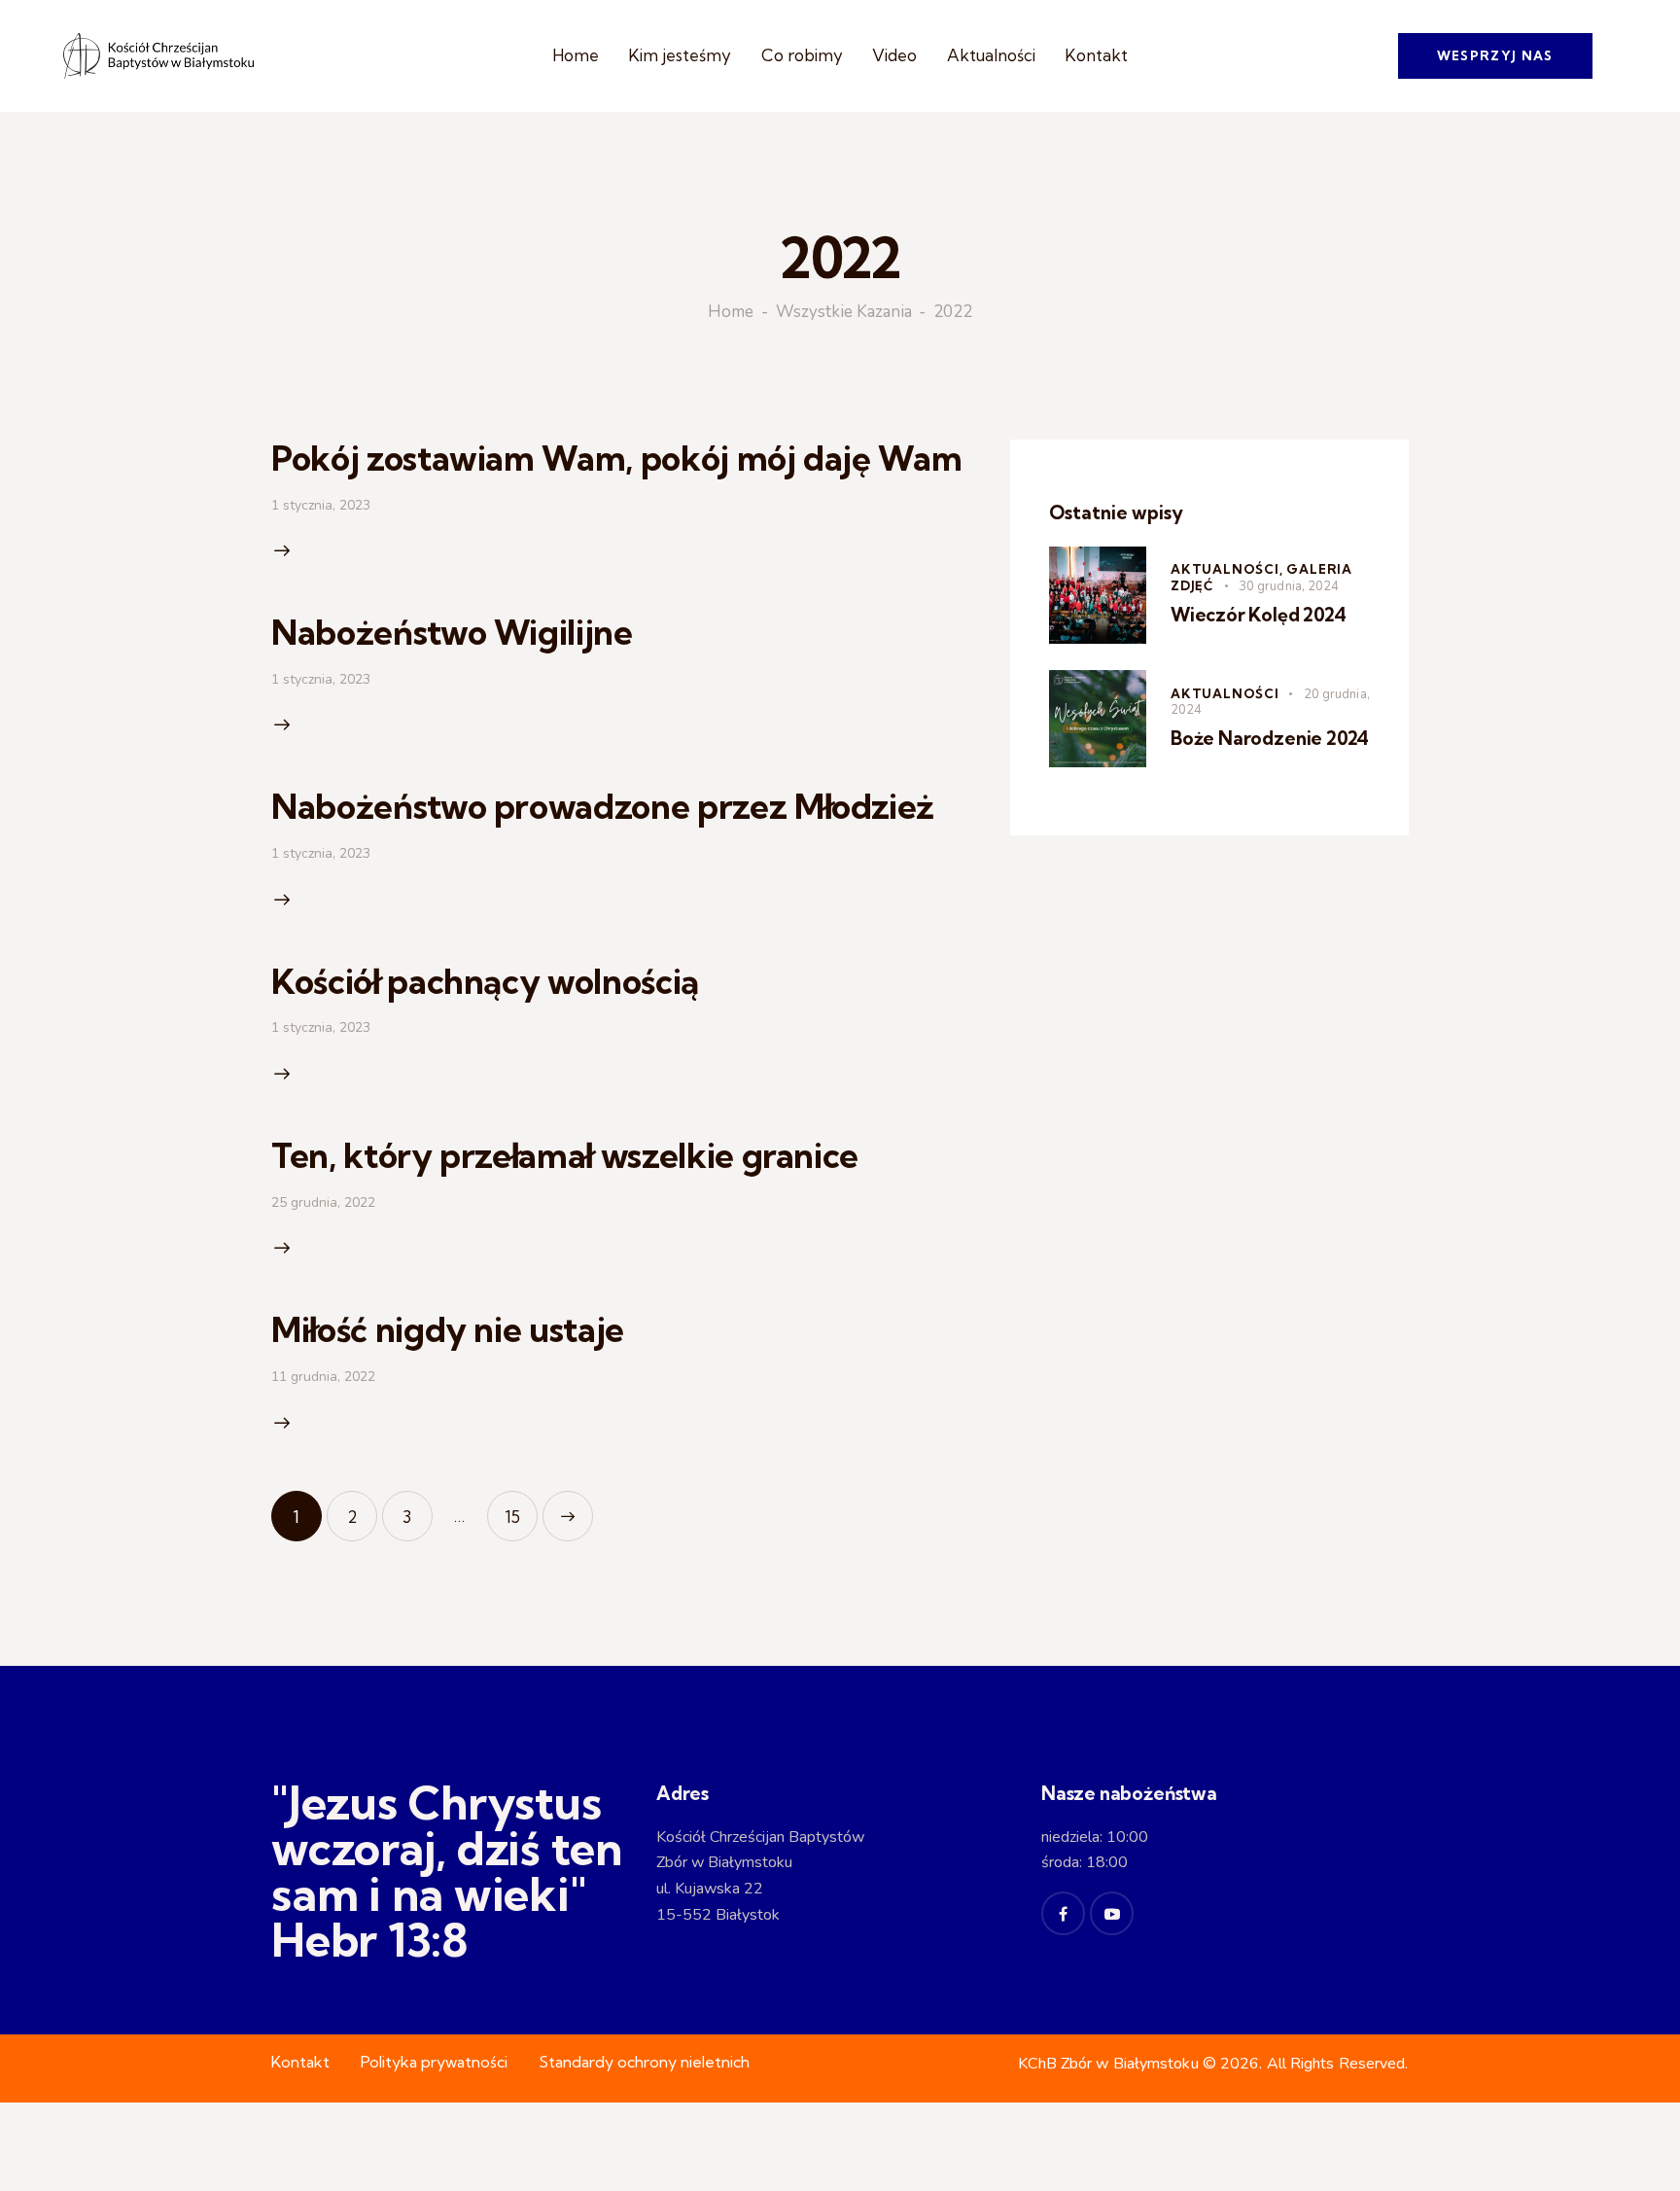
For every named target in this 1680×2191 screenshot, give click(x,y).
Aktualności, (1228, 569)
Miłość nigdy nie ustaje (448, 1329)
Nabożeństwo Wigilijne (452, 632)
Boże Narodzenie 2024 (1270, 738)
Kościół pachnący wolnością (485, 981)
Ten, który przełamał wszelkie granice (565, 1155)
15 (521, 1509)
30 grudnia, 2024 (1289, 586)
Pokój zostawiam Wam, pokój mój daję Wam (616, 458)
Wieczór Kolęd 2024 (1259, 615)
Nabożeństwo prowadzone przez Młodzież (603, 806)
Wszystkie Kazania (844, 313)
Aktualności (1225, 693)
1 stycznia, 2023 (321, 505)
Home (731, 313)
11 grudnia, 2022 (323, 1377)
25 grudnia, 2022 (323, 1202)
